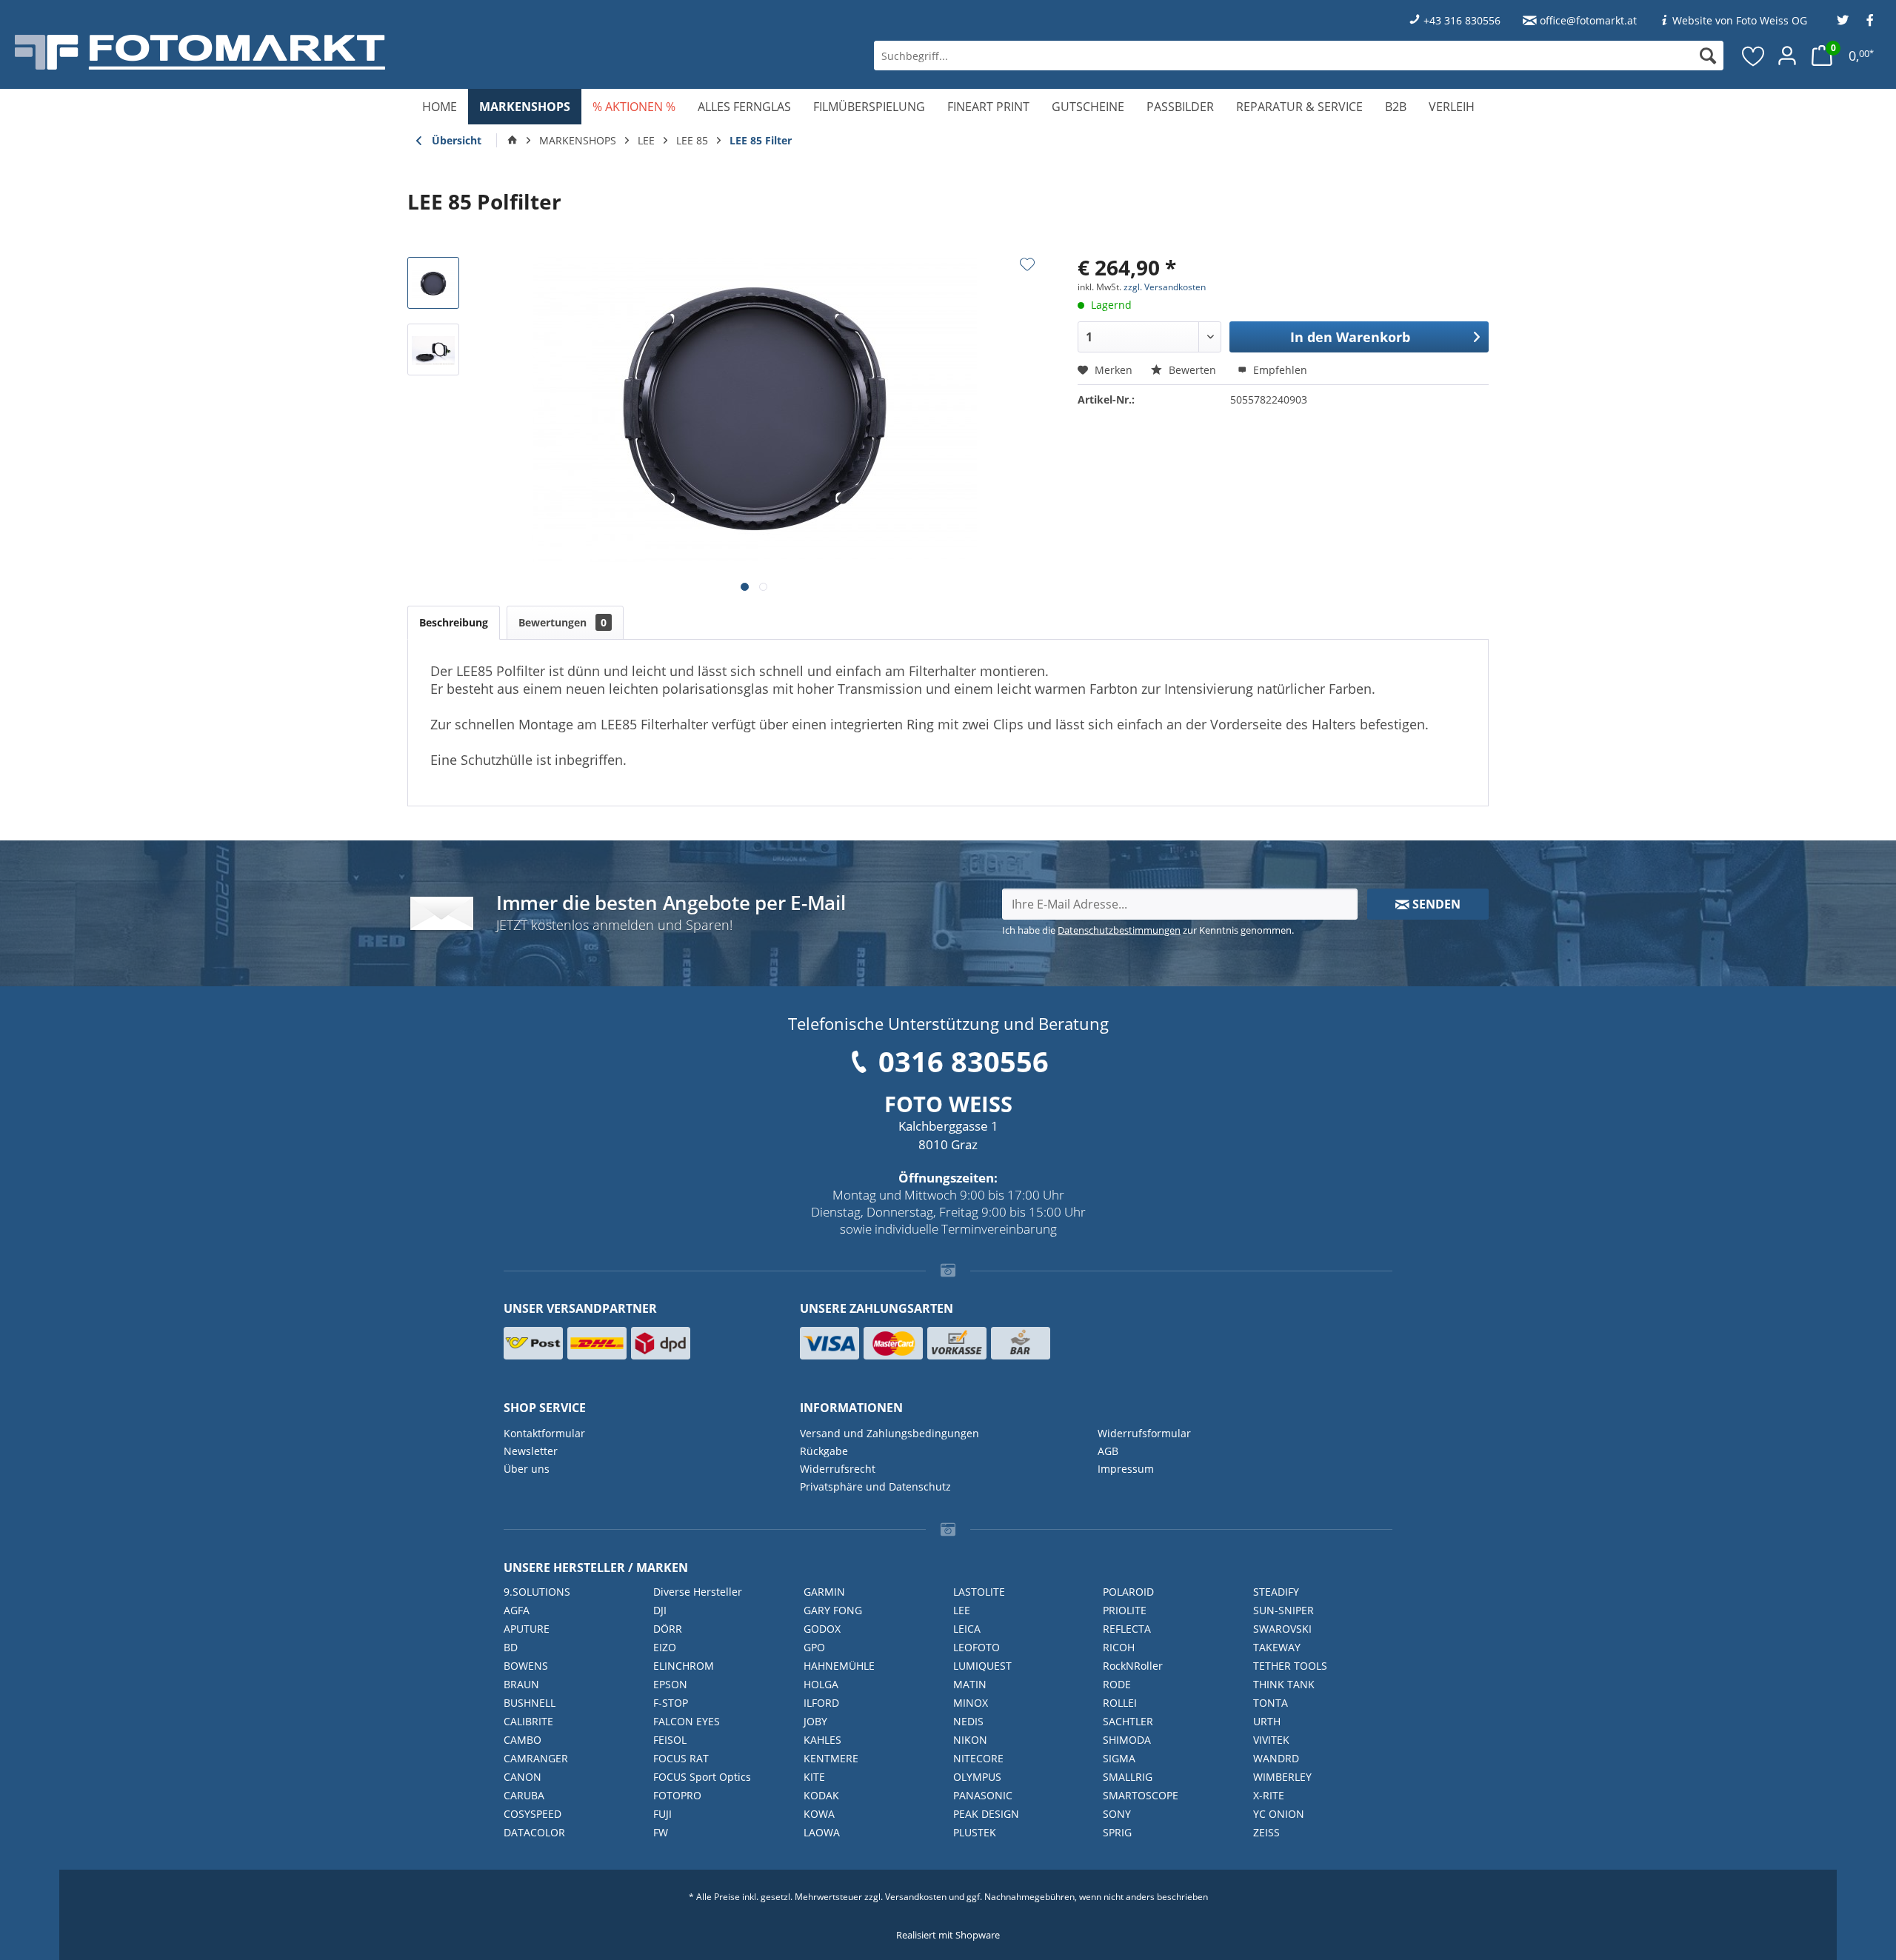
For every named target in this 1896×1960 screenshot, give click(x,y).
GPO (814, 1647)
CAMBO (523, 1740)
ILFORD (821, 1703)
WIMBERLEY (1282, 1777)
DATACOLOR (534, 1832)
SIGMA (1119, 1758)
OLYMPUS (977, 1777)
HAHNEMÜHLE (839, 1666)
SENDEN (1435, 904)
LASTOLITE (979, 1592)
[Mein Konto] (1787, 56)
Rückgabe (824, 1451)
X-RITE (1269, 1795)
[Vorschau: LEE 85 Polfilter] (433, 283)
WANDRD (1276, 1758)
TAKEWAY (1277, 1647)
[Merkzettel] (1754, 56)
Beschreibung (454, 622)
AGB (1108, 1451)
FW (661, 1832)
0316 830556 (964, 1061)
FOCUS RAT (681, 1758)
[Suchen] (1708, 56)
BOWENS (526, 1666)
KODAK (821, 1795)
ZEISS (1266, 1832)
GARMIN (824, 1592)
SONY (1117, 1814)
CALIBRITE (528, 1721)
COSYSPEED (533, 1814)
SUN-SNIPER (1284, 1610)
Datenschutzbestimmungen (1119, 930)
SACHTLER (1128, 1721)
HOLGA (821, 1684)
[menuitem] (1299, 56)
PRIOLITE (1125, 1610)
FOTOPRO (677, 1795)
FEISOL (670, 1740)
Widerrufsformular (1144, 1433)
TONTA (1271, 1703)
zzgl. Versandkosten (1165, 287)
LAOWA (822, 1832)
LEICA (967, 1629)
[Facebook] (1870, 20)
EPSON (670, 1684)
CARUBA (524, 1795)
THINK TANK (1284, 1684)
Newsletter (531, 1451)
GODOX (822, 1629)
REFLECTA (1127, 1629)
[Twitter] (1843, 20)
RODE (1117, 1684)
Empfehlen (1279, 370)
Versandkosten (916, 1897)
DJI (660, 1610)
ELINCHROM (684, 1666)
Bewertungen (563, 622)
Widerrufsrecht (838, 1469)
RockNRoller (1133, 1666)
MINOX (971, 1703)
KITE (814, 1777)
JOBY (815, 1721)
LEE (962, 1610)
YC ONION (1279, 1814)
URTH (1267, 1721)
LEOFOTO (977, 1647)
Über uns (527, 1469)
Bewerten (1192, 370)
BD (511, 1647)
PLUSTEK (975, 1832)
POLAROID (1128, 1592)
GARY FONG (833, 1610)
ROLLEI (1120, 1703)
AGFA (517, 1610)
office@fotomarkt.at (1588, 20)
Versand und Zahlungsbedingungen (889, 1433)
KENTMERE (831, 1758)
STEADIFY (1276, 1592)
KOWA (819, 1814)
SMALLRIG (1128, 1777)
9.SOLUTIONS (537, 1592)
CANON (523, 1777)
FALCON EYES (687, 1721)
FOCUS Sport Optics (702, 1777)
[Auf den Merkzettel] (1027, 264)
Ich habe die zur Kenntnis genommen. (1148, 930)
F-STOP (671, 1703)
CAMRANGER (536, 1758)
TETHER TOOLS (1290, 1666)
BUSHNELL (530, 1703)
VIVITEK (1271, 1740)
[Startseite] (513, 141)
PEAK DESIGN (986, 1814)
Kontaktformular (544, 1433)
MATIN (970, 1684)
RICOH (1119, 1647)
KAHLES (822, 1740)
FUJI (662, 1814)
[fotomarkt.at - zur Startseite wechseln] (341, 52)
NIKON (970, 1740)
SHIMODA (1127, 1740)
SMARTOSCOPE (1141, 1795)
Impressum (1126, 1469)
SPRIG (1117, 1832)
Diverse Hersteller (698, 1592)
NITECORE (978, 1758)
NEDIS (968, 1721)
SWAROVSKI (1282, 1629)
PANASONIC (983, 1795)
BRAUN (521, 1684)
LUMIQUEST (982, 1666)
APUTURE (527, 1629)
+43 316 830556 (1462, 20)
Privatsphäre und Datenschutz (875, 1486)
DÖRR (668, 1629)
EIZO (665, 1647)
